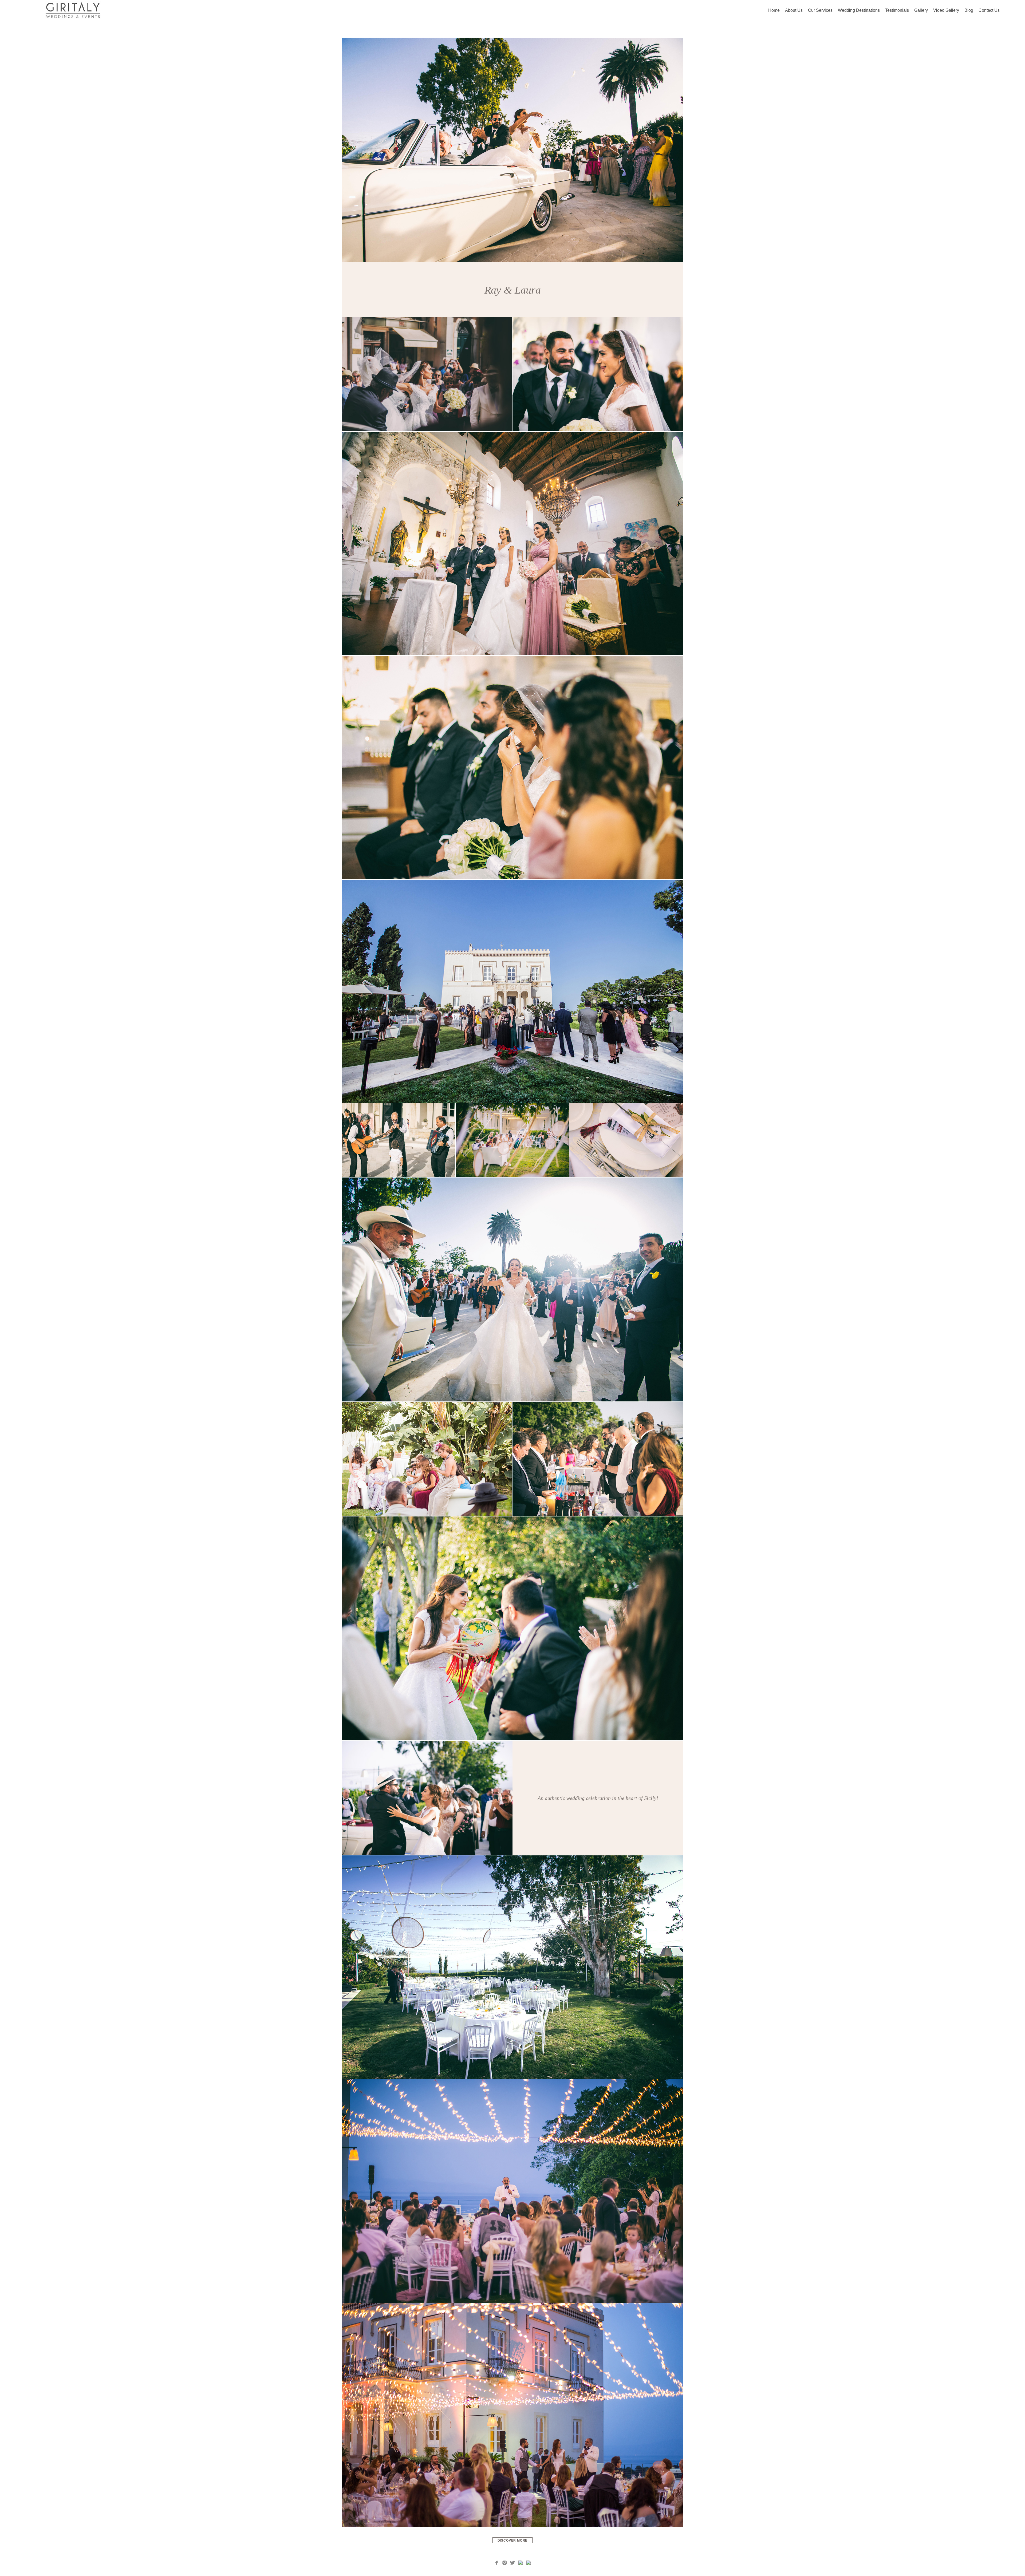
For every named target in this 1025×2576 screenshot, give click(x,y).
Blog (969, 10)
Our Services (820, 10)
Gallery (921, 10)
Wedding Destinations (859, 10)
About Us (794, 10)
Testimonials (897, 10)
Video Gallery (946, 10)
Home (774, 10)
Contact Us (989, 10)
